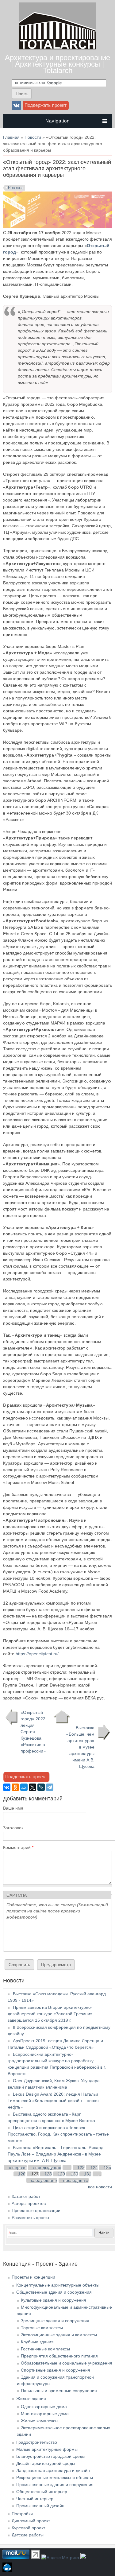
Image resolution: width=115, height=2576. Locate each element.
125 (107, 2167)
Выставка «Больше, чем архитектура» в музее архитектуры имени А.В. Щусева (80, 1747)
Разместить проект (31, 2218)
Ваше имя (13, 1808)
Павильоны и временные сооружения (59, 2391)
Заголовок (13, 1828)
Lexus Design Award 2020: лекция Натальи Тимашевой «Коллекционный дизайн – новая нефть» (53, 2101)
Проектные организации (36, 2210)
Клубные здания (37, 2342)
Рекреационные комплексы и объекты (55, 2477)
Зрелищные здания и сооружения (55, 2321)
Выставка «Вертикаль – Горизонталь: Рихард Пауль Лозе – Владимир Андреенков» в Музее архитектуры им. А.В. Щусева (56, 2154)
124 (94, 2167)
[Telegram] (50, 1787)
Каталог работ (26, 2196)
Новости (33, 137)
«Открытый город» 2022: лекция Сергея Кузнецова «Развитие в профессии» (34, 1732)
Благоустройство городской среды (51, 2456)
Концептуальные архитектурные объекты (58, 2285)
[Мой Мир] (24, 1787)
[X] (33, 1787)
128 (48, 2174)
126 (22, 2174)
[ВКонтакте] (7, 1787)
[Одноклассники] (15, 1787)
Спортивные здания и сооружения (56, 2370)
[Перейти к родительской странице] (62, 1717)
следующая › (44, 2180)
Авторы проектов (29, 2203)
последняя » (76, 2180)
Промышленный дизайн (40, 2506)
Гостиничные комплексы (45, 2349)
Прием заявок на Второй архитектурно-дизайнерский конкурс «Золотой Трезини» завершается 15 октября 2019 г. (50, 2014)
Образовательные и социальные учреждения (67, 2363)
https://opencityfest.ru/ (37, 1654)
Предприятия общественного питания (59, 2356)
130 (75, 2174)
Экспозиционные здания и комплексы (59, 2335)
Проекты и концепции (33, 2277)
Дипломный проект (31, 2521)
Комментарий (18, 1847)
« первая (18, 2167)
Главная (11, 137)
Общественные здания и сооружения (54, 2292)
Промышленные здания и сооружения (55, 2485)
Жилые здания (31, 2399)
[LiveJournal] (41, 1787)
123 (81, 2167)
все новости (100, 2187)
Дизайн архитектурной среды (46, 2463)
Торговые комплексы (42, 2328)
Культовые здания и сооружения (54, 2300)
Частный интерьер (35, 2499)
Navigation (57, 121)
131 (88, 2174)
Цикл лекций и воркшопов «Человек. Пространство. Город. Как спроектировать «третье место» (58, 2134)
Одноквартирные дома (44, 2407)
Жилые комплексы (40, 2421)
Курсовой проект (28, 2528)
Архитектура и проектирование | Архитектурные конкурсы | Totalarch (57, 64)
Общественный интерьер (42, 2492)
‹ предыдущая (47, 2167)
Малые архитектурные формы (47, 2449)
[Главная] (58, 48)
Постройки (22, 2514)
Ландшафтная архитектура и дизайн (53, 2470)
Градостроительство (37, 2442)
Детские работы (28, 2535)
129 (61, 2174)
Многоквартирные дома (45, 2414)
